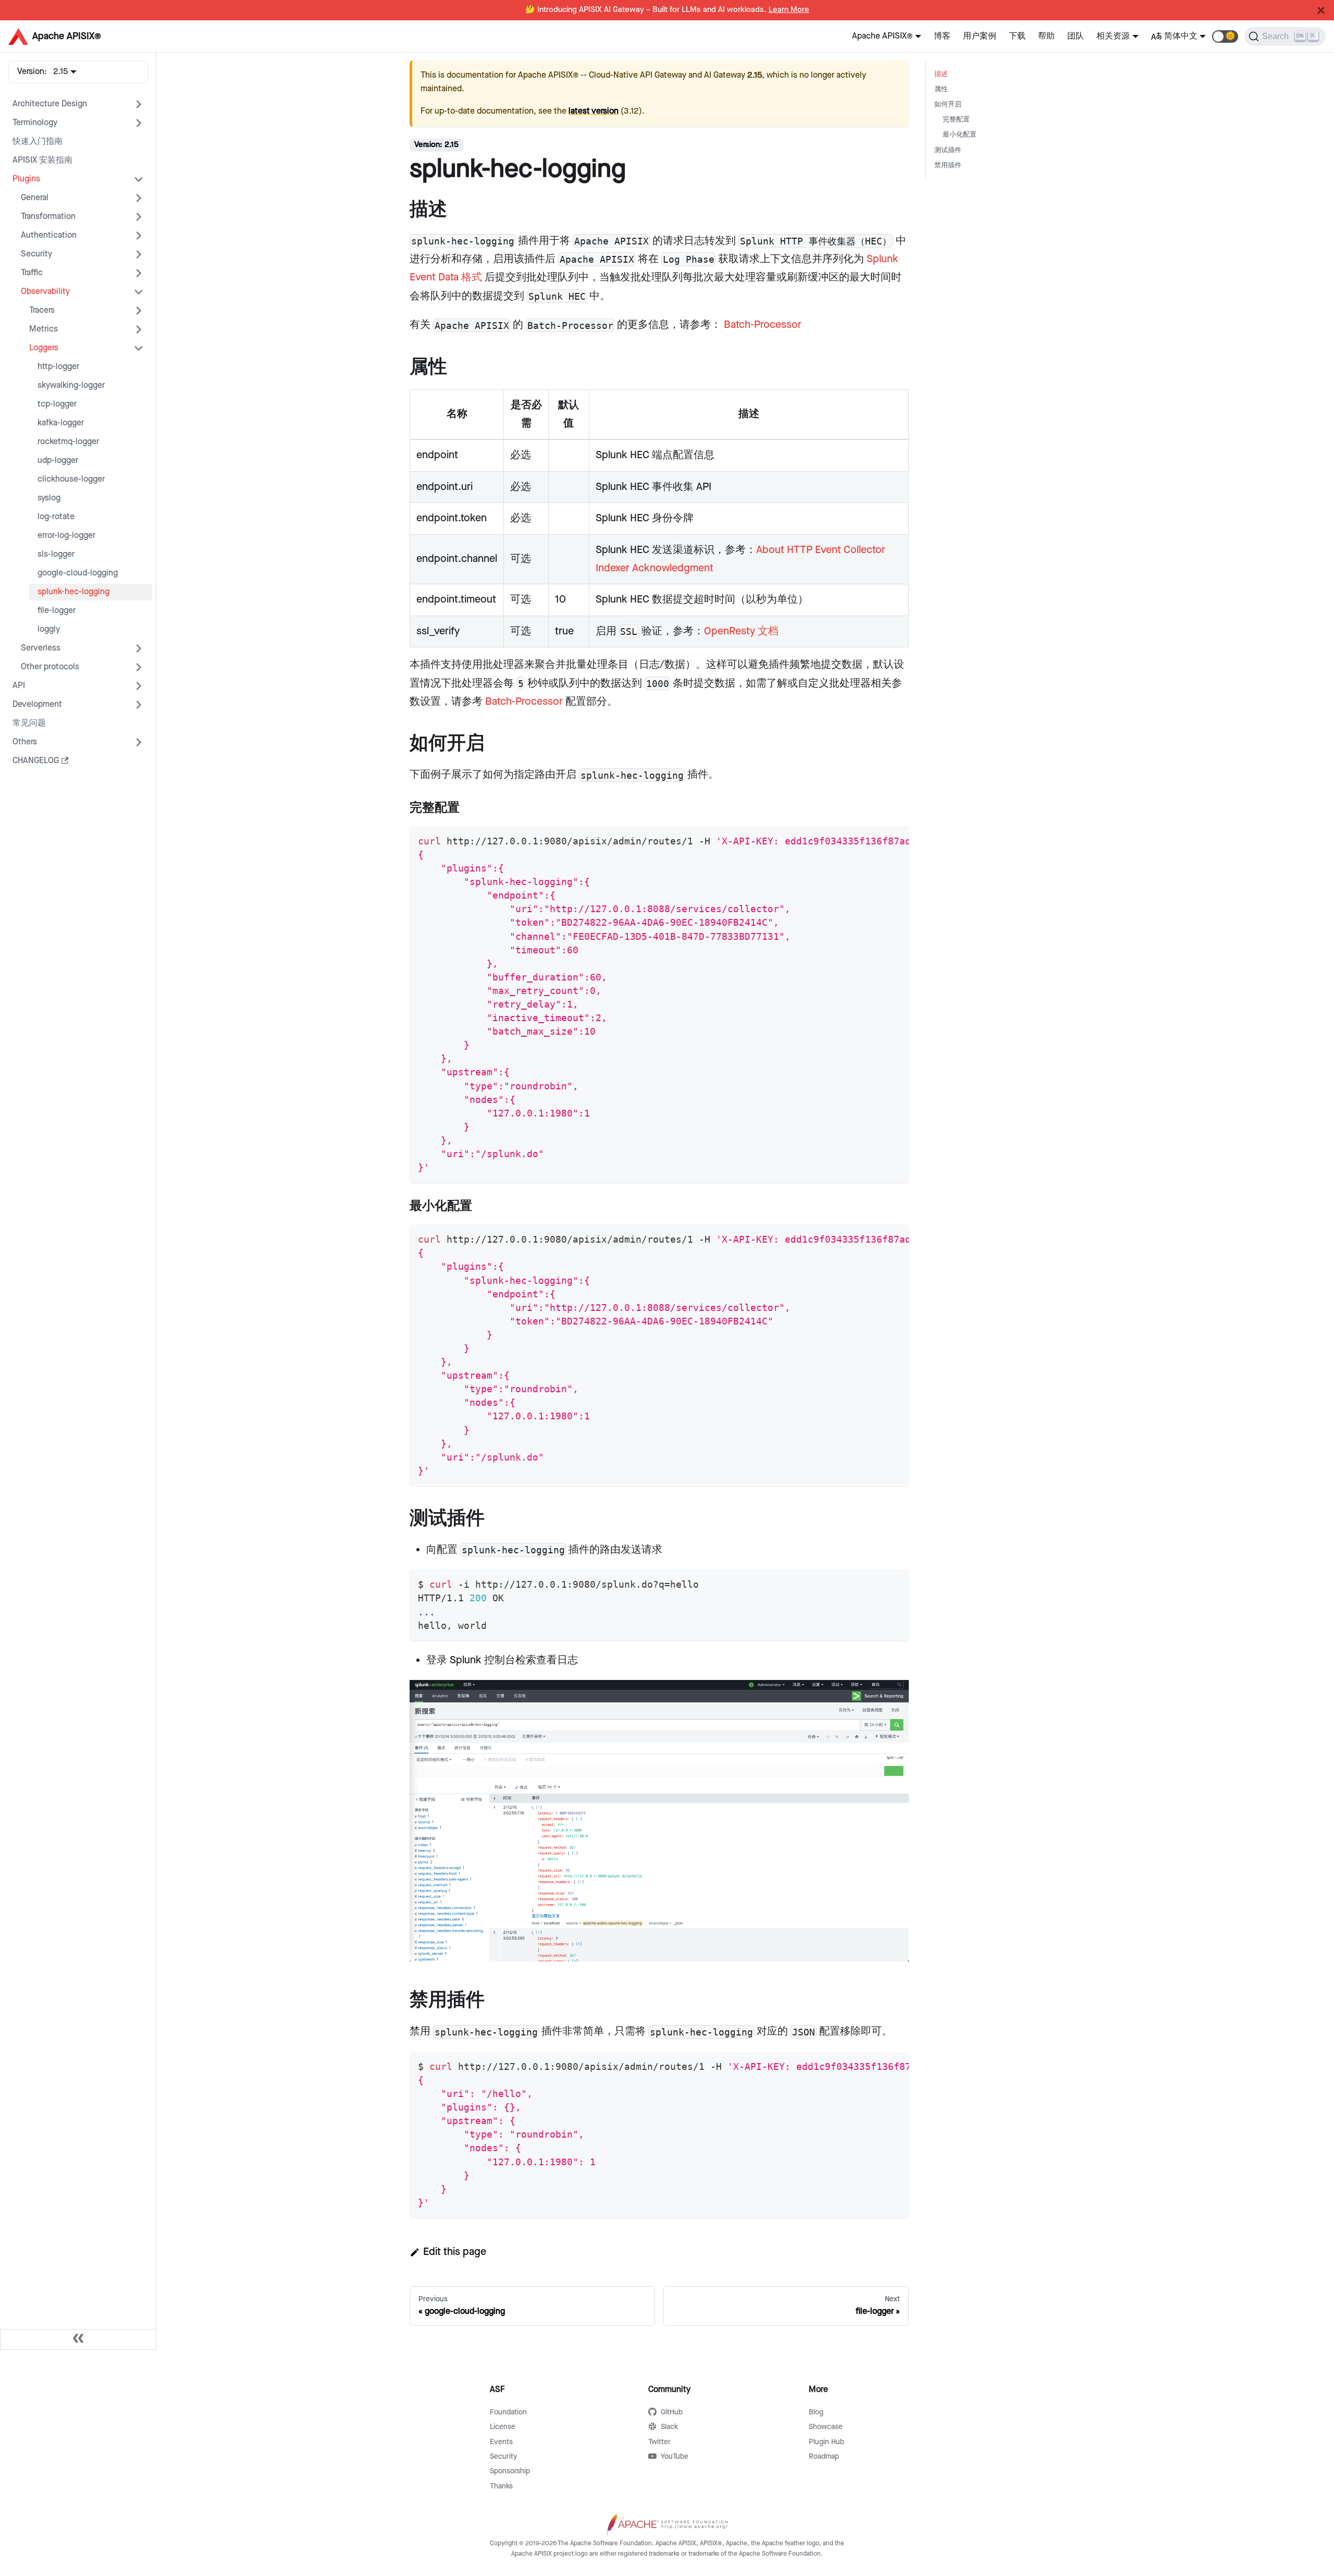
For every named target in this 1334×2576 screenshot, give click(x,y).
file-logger (57, 611)
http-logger (58, 367)
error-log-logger (66, 536)
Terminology (35, 123)
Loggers (44, 348)
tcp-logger (57, 404)
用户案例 (980, 36)
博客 (942, 36)
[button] (1225, 36)
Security (36, 254)
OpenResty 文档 (741, 631)
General (35, 198)
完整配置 (956, 120)
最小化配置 (960, 135)
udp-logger (58, 461)
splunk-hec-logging (73, 592)
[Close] (1321, 10)
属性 (941, 89)
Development (37, 704)
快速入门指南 (38, 142)
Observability (45, 292)
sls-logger (56, 554)
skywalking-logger (71, 385)
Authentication (49, 235)
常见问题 (29, 723)
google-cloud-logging (78, 573)
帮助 (1046, 36)
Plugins (26, 179)
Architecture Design (50, 104)
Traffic (32, 273)
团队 (1076, 36)
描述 (941, 74)
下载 (1017, 36)
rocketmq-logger (68, 442)
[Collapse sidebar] (78, 2339)
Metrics (44, 329)
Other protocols (50, 667)
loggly (49, 629)
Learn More (789, 10)
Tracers (42, 310)
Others (25, 742)
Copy (892, 838)
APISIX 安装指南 (42, 160)
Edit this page (455, 2252)
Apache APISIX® (882, 36)
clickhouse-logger (71, 479)
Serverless (41, 648)
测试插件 (948, 150)
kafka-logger (61, 423)
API (19, 686)
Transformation (48, 217)
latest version (594, 111)
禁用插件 (948, 165)
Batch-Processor (763, 325)
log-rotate (56, 517)
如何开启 (948, 105)
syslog (49, 498)
